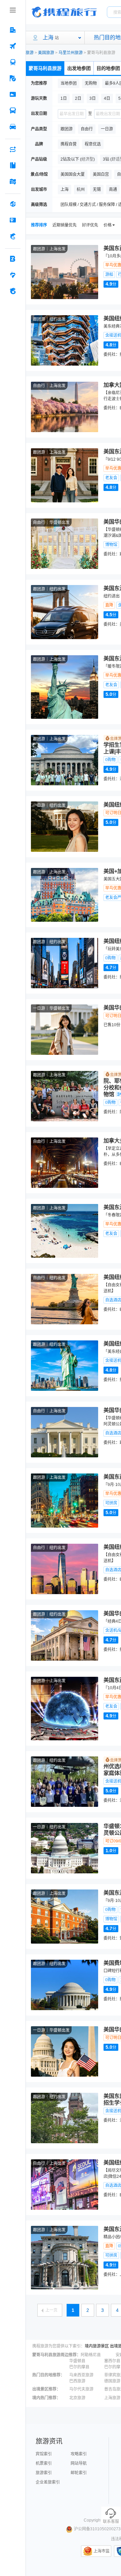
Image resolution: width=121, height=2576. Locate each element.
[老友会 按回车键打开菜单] (13, 275)
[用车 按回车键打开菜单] (13, 127)
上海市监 (102, 2551)
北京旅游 (77, 2398)
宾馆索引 (44, 2454)
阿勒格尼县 (91, 2355)
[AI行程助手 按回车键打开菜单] (13, 149)
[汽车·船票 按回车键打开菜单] (13, 111)
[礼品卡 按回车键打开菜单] (13, 220)
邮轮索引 (79, 2473)
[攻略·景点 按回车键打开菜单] (13, 165)
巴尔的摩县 (79, 2367)
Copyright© (94, 2520)
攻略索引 (79, 2454)
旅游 (30, 53)
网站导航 (79, 2463)
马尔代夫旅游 (81, 2389)
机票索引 (44, 2463)
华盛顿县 (77, 2361)
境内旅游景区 (97, 2346)
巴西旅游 (77, 2381)
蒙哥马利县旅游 (45, 68)
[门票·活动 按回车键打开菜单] (13, 94)
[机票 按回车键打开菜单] (13, 46)
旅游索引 (44, 2473)
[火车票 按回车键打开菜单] (13, 62)
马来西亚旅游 (81, 2375)
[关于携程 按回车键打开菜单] (13, 291)
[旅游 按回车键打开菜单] (13, 78)
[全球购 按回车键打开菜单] (13, 204)
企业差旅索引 (48, 2482)
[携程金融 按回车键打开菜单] (13, 236)
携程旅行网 (64, 12)
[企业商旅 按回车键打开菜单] (13, 259)
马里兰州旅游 (71, 53)
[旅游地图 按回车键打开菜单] (13, 181)
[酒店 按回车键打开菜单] (13, 30)
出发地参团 (79, 68)
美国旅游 (46, 53)
